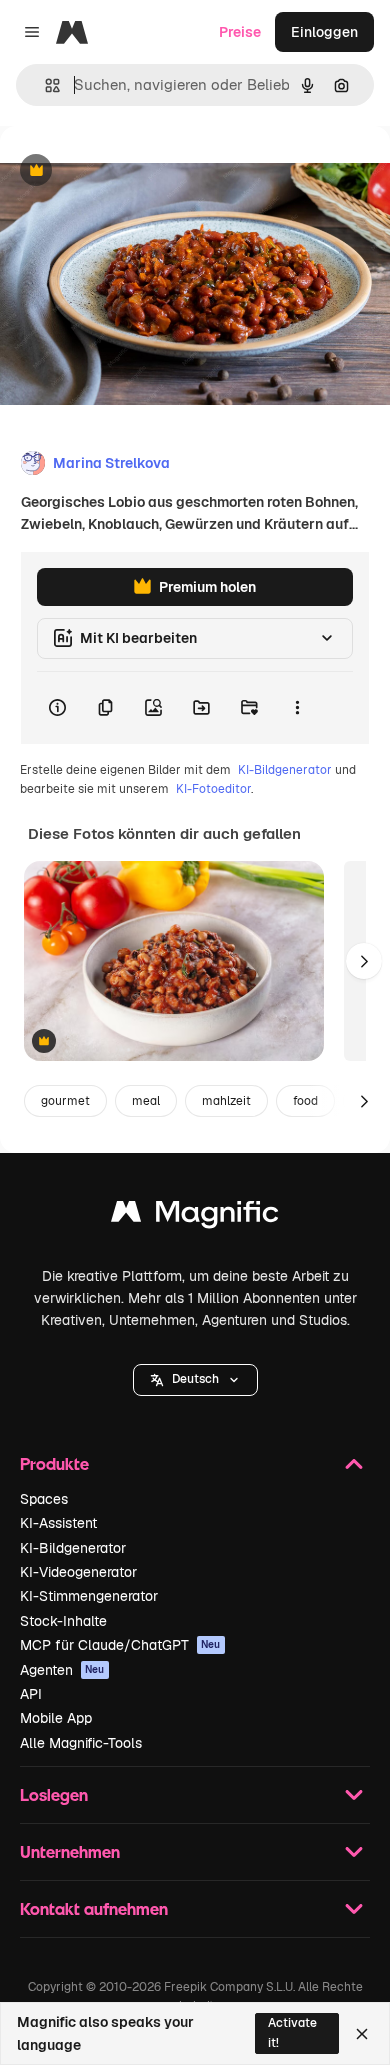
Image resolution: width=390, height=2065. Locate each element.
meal (146, 1101)
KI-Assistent (58, 1523)
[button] (195, 1380)
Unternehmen (70, 1851)
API (31, 1694)
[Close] (362, 2034)
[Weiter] (364, 961)
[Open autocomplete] (44, 85)
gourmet (65, 1101)
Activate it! (292, 2032)
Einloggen (324, 32)
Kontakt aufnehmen (94, 1908)
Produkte (54, 1463)
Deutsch (195, 1379)
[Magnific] (195, 1216)
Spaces (44, 1499)
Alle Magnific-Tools (81, 1743)
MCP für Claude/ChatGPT (120, 1645)
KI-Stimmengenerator (89, 1596)
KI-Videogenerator (78, 1572)
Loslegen (54, 1794)
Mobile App (56, 1718)
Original (128, 171)
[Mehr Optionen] (297, 708)
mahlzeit (226, 1101)
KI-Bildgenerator (285, 770)
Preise (240, 32)
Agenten (62, 1670)
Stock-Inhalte (63, 1621)
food (305, 1101)
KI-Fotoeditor (213, 789)
